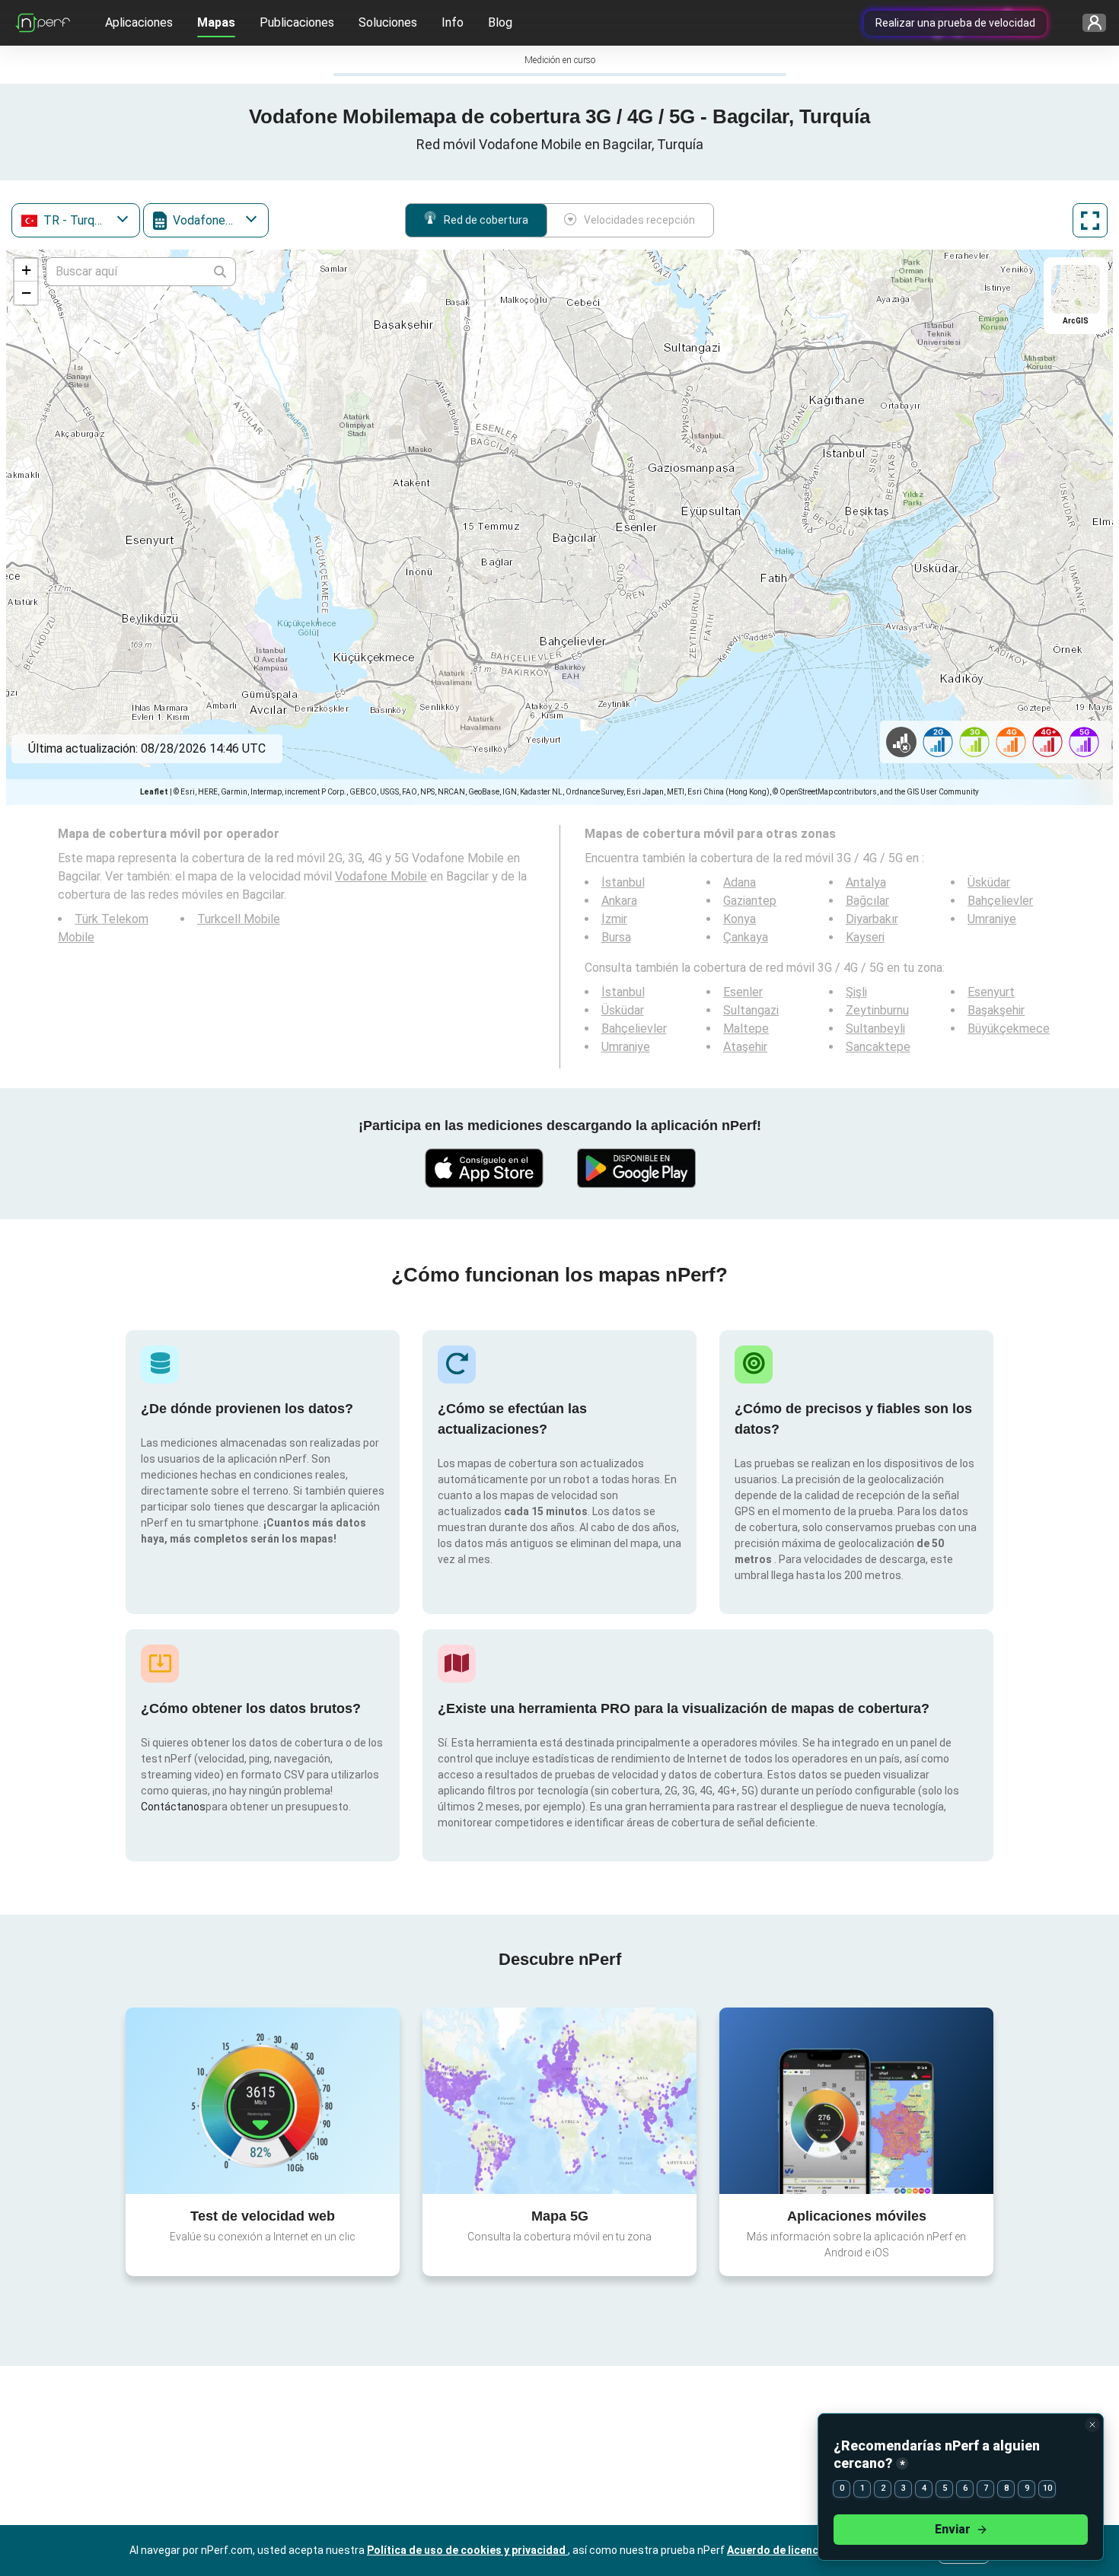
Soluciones (388, 22)
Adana (740, 882)
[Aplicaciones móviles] (856, 2100)
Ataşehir (745, 1047)
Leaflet (154, 792)
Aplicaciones (139, 22)
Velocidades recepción (639, 220)
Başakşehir (996, 1010)
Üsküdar (989, 882)
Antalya (866, 882)
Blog (500, 22)
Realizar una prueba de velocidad (955, 23)
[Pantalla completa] (1090, 220)
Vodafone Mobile (381, 876)
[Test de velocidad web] (263, 2100)
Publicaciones (297, 22)
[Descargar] (483, 1168)
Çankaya (746, 937)
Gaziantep (750, 901)
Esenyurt (991, 992)
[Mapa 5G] (559, 2101)
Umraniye (992, 919)
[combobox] (76, 220)
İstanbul (623, 882)
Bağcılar (867, 901)
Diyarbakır (872, 919)
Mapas (216, 22)
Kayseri (865, 937)
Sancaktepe (878, 1047)
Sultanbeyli (875, 1028)
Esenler (743, 992)
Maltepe (746, 1028)
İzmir (614, 919)
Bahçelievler (1000, 901)
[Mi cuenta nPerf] (1089, 23)
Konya (740, 919)
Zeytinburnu (877, 1010)
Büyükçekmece (1009, 1028)
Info (453, 22)
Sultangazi (751, 1010)
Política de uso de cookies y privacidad (467, 2550)
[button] (26, 270)
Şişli (856, 992)
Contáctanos (173, 1807)
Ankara (619, 901)
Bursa (616, 937)
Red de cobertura (486, 220)
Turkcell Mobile (239, 919)
